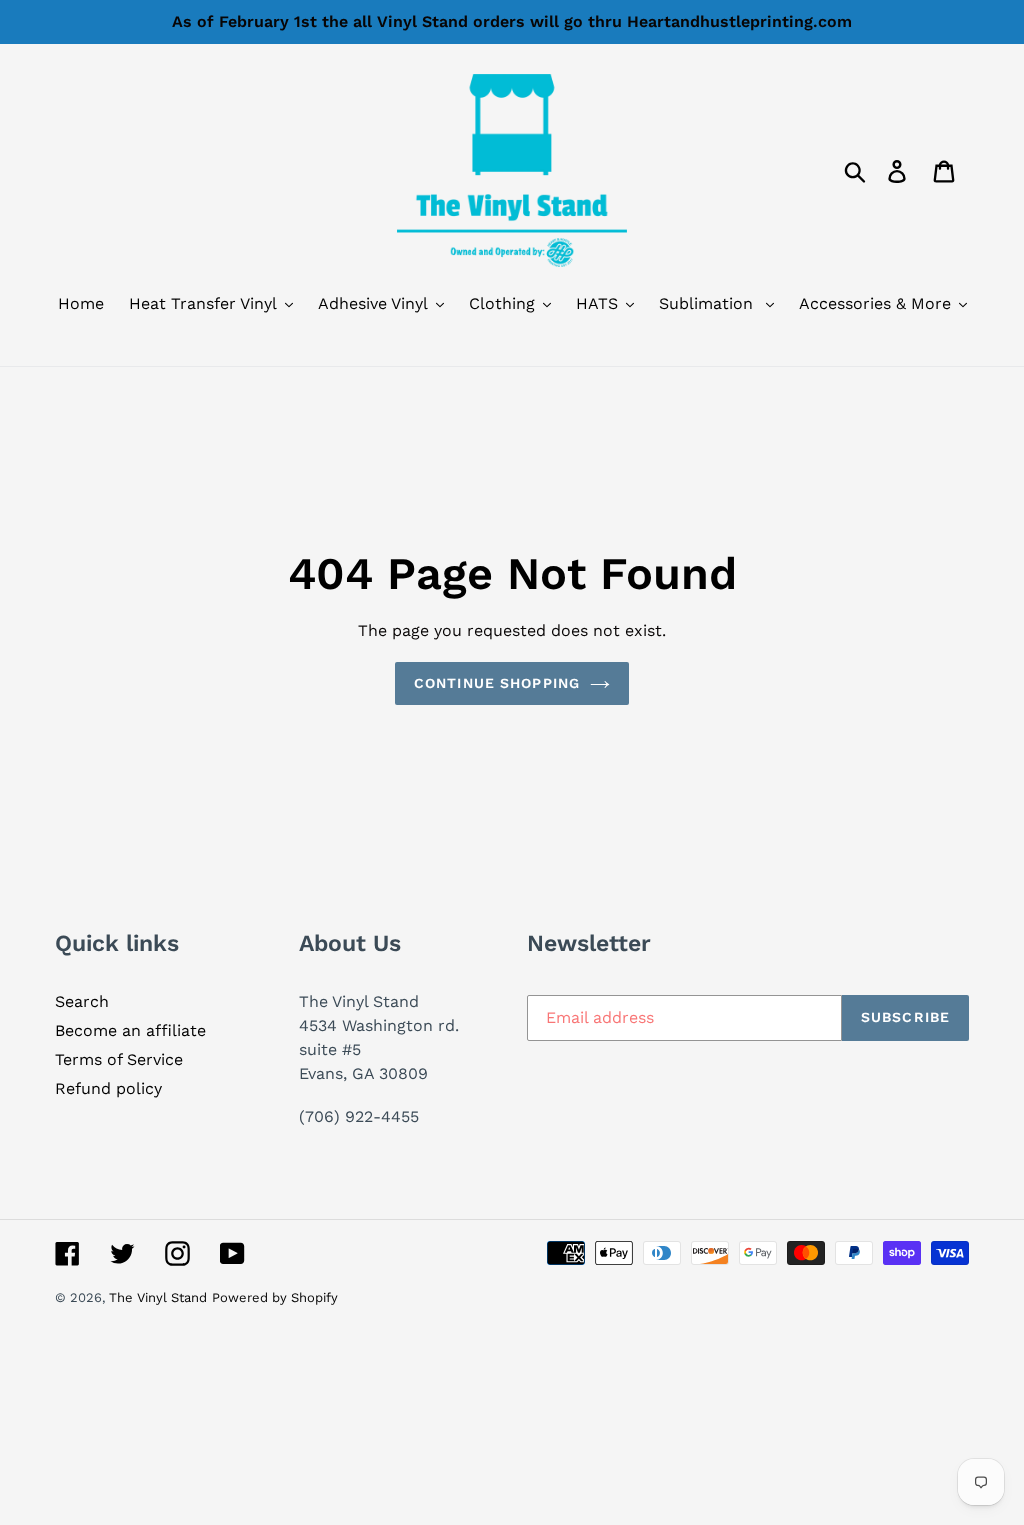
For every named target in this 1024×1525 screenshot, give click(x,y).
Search (82, 1001)
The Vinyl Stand (158, 1297)
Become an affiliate (130, 1030)
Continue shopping (497, 683)
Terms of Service (119, 1059)
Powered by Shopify (275, 1297)
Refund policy (108, 1088)
